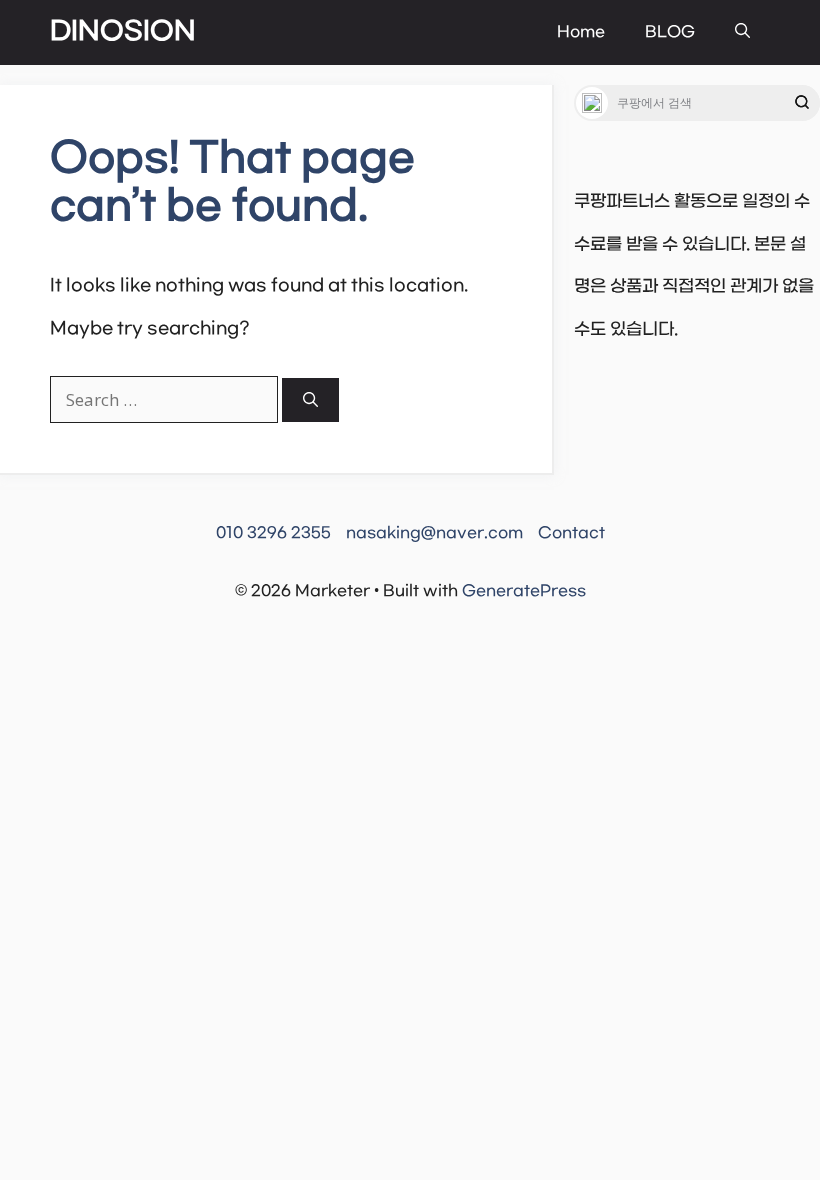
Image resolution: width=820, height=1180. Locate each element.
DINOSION (123, 32)
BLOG (670, 32)
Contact (571, 533)
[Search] (310, 400)
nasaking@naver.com (434, 533)
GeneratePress (524, 591)
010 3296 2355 (273, 533)
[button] (742, 32)
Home (581, 32)
